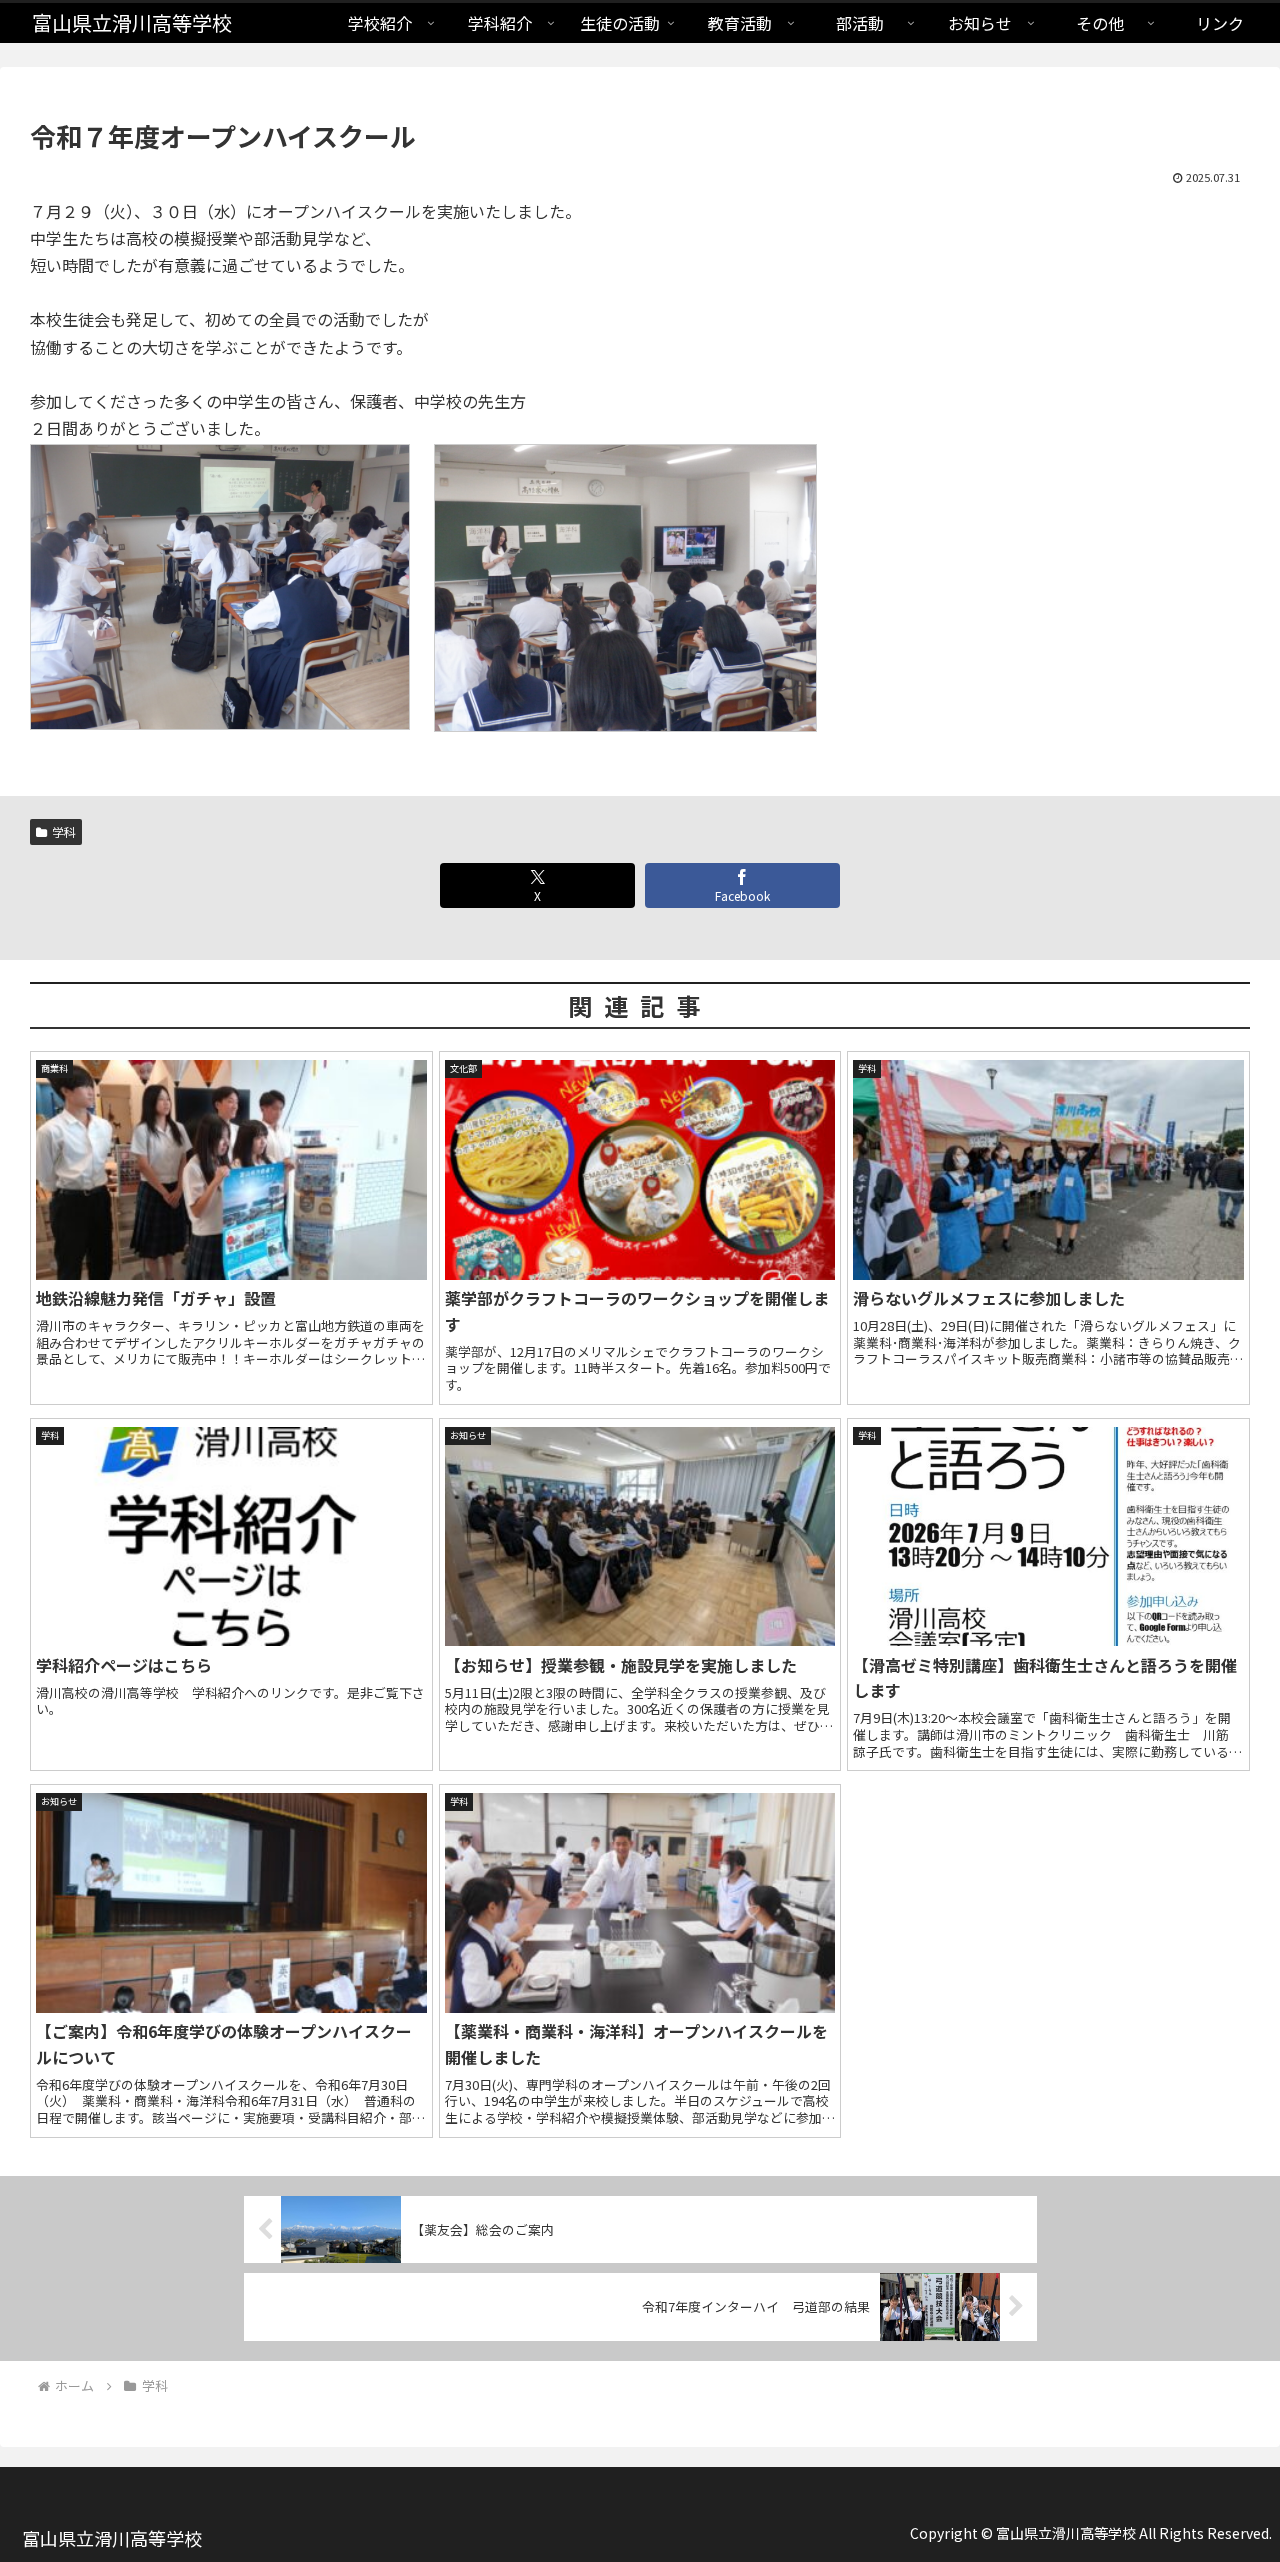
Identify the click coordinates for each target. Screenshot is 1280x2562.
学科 (64, 831)
